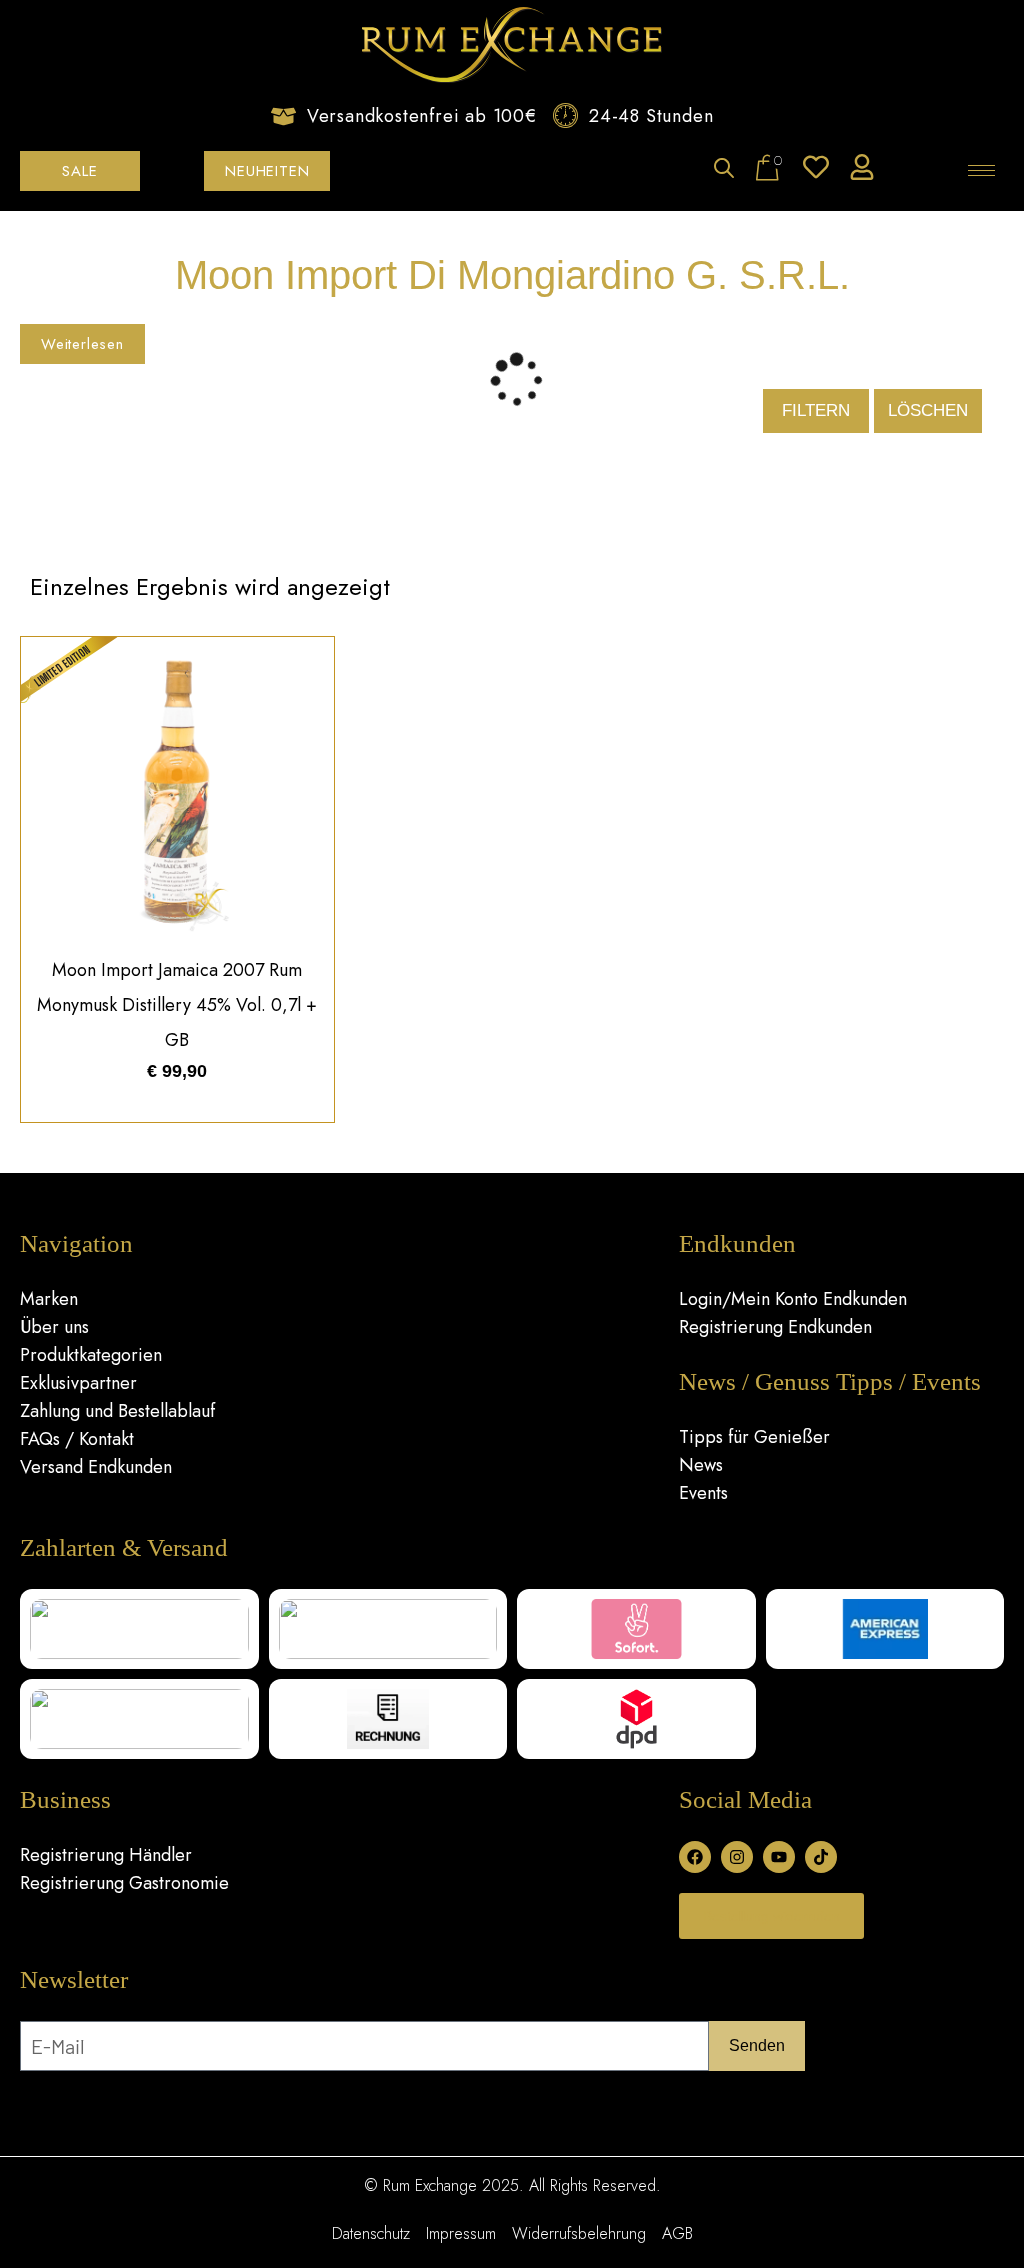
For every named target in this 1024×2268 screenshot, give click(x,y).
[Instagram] (737, 1857)
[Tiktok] (821, 1857)
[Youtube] (779, 1857)
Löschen (928, 410)
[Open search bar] (724, 170)
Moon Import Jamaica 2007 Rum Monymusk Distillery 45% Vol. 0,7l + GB (177, 1005)
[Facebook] (695, 1857)
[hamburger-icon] (981, 170)
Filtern (816, 410)
